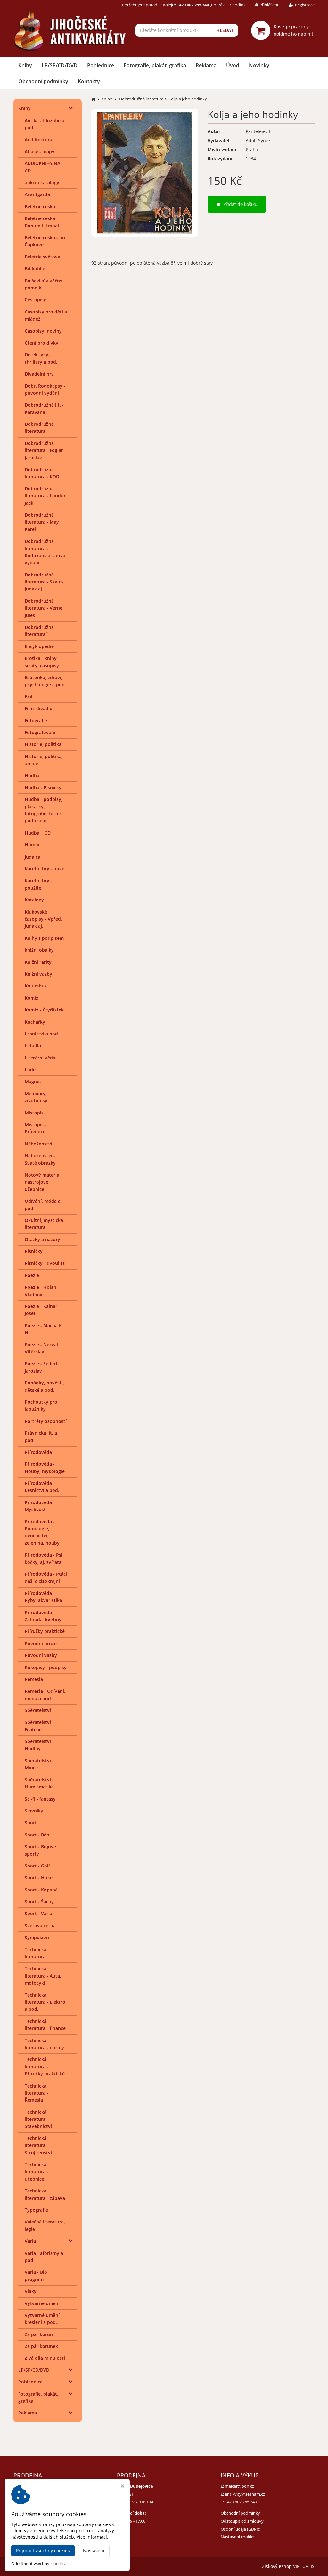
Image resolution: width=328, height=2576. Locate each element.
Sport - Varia (38, 1913)
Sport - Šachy (39, 1902)
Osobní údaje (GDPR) (241, 2529)
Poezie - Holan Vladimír (41, 1291)
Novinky (259, 65)
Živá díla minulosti (45, 2358)
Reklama (206, 65)
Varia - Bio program (36, 2275)
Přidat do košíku (240, 204)
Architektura (38, 140)
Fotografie (36, 721)
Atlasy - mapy (40, 151)
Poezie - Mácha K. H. (44, 1329)
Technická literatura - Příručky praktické (45, 2066)
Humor (32, 845)
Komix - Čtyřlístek (44, 1010)
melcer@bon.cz (239, 2486)
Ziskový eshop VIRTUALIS (288, 2566)
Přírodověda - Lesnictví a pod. (42, 1487)
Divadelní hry (39, 374)
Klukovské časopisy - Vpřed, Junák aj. (43, 919)
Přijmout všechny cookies (43, 2551)
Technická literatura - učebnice (37, 2172)
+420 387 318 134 (137, 2502)
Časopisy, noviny (43, 331)
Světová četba (40, 1926)
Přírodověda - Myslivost (40, 1506)
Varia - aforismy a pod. (44, 2257)
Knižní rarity (38, 962)
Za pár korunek (41, 2346)
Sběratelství (38, 1710)
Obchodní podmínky (43, 81)
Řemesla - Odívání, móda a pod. (45, 1695)
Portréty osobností (46, 1421)
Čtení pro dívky (41, 343)
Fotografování (40, 732)
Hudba (32, 776)
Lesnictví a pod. (42, 1034)
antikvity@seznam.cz (245, 2494)
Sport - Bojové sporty (40, 1850)
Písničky (34, 1251)
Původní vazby (41, 1655)
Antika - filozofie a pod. (45, 124)
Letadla (33, 1046)
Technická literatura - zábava (45, 2194)
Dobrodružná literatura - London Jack (46, 496)
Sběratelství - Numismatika (39, 1783)
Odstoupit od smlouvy (242, 2521)
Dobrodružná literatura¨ (39, 631)
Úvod (233, 65)
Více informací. (92, 2537)
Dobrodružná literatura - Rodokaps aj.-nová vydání (45, 552)
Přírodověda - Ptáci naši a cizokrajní (46, 1577)
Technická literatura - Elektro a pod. (45, 2002)
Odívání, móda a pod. (43, 1205)
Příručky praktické (45, 1631)
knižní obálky (39, 950)
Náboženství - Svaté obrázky (40, 1159)
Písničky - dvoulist (45, 1263)
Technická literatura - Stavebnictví (38, 2119)
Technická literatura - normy (44, 2044)
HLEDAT (225, 30)
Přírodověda (38, 1452)
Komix (32, 998)
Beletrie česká (40, 206)
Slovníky (34, 1811)
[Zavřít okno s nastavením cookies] (123, 2487)
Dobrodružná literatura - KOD (42, 473)
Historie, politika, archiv (44, 760)
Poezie (32, 1275)
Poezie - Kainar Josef (41, 1310)
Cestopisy (35, 300)
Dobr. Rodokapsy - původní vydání (45, 389)
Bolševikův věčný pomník (44, 284)
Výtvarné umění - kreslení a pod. (44, 2319)
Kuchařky (35, 1022)
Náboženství (38, 1144)
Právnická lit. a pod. (41, 1436)
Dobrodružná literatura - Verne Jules (44, 608)
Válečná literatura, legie (45, 2225)
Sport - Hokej (39, 1878)
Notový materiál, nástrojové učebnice (43, 1182)
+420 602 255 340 (241, 2502)
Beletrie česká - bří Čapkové (45, 241)
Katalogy (34, 900)
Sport (31, 1823)
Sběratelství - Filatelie (39, 1726)
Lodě (30, 1070)
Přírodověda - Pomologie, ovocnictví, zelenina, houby (42, 1532)
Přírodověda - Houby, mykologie (45, 1467)
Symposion (37, 1937)
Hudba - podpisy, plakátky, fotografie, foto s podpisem (44, 810)
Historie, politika (43, 744)
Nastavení (94, 2551)
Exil (29, 697)
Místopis (34, 1113)
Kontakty (89, 81)
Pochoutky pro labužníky (41, 1405)
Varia (30, 2241)
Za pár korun (39, 2334)
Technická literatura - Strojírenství (38, 2145)
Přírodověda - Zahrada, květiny (43, 1616)
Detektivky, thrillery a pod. (41, 358)
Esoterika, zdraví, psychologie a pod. (45, 681)
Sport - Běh (37, 1835)
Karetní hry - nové (45, 869)
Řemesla (34, 1679)
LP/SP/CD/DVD (60, 65)
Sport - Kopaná (41, 1890)
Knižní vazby (38, 974)
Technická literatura (36, 1953)
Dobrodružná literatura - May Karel (42, 522)
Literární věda (40, 1058)
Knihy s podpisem (44, 938)
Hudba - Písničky (43, 787)
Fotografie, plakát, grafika (155, 65)
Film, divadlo (39, 708)
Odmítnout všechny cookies (38, 2564)
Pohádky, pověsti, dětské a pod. (44, 1386)
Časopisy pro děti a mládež (46, 315)
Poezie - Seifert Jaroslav (41, 1367)
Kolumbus (36, 986)
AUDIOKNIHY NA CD (42, 167)
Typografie (36, 2210)
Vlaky (31, 2291)
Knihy (25, 65)
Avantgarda (37, 194)
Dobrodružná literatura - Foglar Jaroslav (44, 450)
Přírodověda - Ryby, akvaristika (43, 1597)
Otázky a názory (42, 1239)
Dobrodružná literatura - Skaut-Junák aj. (44, 582)
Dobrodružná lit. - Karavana (44, 408)
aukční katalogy (42, 182)
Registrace (305, 5)
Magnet (33, 1081)
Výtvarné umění (42, 2303)
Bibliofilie (35, 269)
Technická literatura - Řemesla (37, 2093)
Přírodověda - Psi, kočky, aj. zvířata (44, 1558)
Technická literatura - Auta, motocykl (43, 1976)
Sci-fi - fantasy (40, 1799)
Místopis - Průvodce (36, 1128)
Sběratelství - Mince (39, 1764)
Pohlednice (101, 65)
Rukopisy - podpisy (46, 1667)
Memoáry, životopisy (36, 1097)
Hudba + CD (38, 833)
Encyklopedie (39, 646)
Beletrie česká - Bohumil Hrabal (42, 222)
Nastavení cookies (238, 2537)
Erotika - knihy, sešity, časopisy (42, 662)
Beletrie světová (42, 257)
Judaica (33, 857)
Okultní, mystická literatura (44, 1224)
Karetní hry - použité (38, 884)
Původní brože (41, 1643)
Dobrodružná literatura (39, 428)
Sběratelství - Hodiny (39, 1745)
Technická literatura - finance (45, 2025)
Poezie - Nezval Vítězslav (41, 1348)
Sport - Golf (37, 1866)
